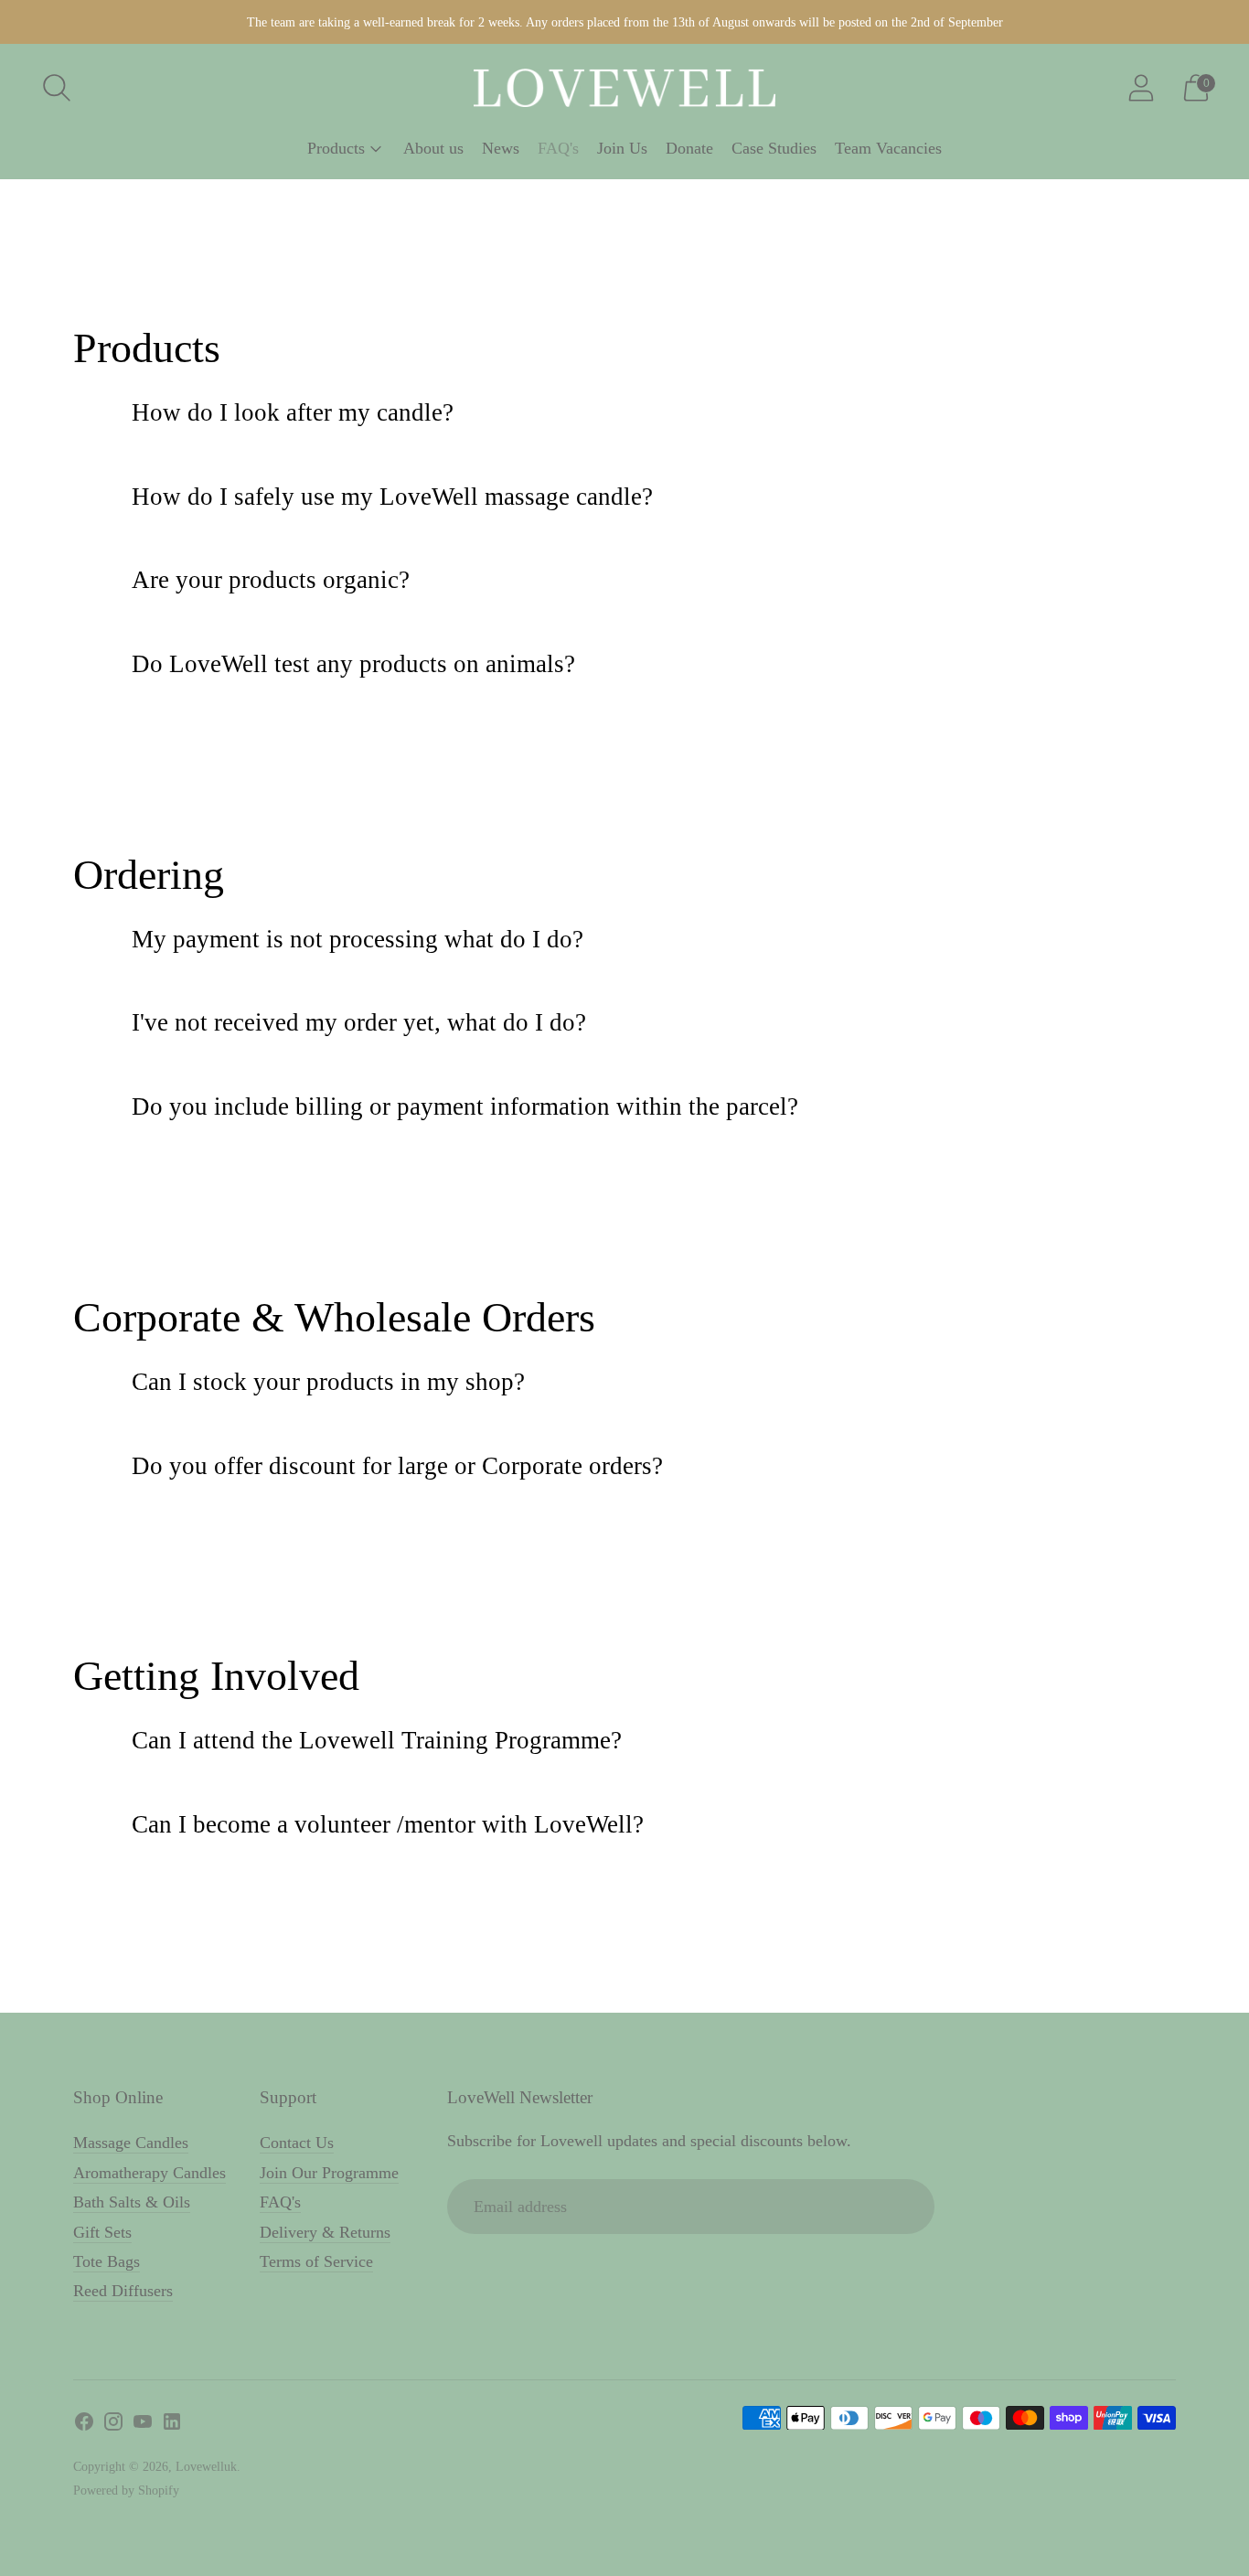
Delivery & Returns (325, 2232)
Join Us (622, 148)
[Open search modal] (57, 88)
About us (433, 148)
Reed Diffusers (123, 2291)
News (501, 148)
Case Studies (774, 148)
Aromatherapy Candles (149, 2173)
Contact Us (297, 2143)
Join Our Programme (329, 2173)
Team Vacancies (888, 148)
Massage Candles (131, 2143)
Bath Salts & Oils (132, 2202)
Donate (689, 148)
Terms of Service (316, 2261)
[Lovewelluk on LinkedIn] (172, 2425)
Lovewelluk (206, 2467)
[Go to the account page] (1141, 88)
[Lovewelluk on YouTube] (143, 2425)
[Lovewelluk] (624, 87)
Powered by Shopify (126, 2490)
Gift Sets (102, 2232)
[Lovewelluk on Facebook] (84, 2425)
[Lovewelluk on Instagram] (113, 2425)
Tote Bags (107, 2261)
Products (336, 148)
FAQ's (558, 148)
